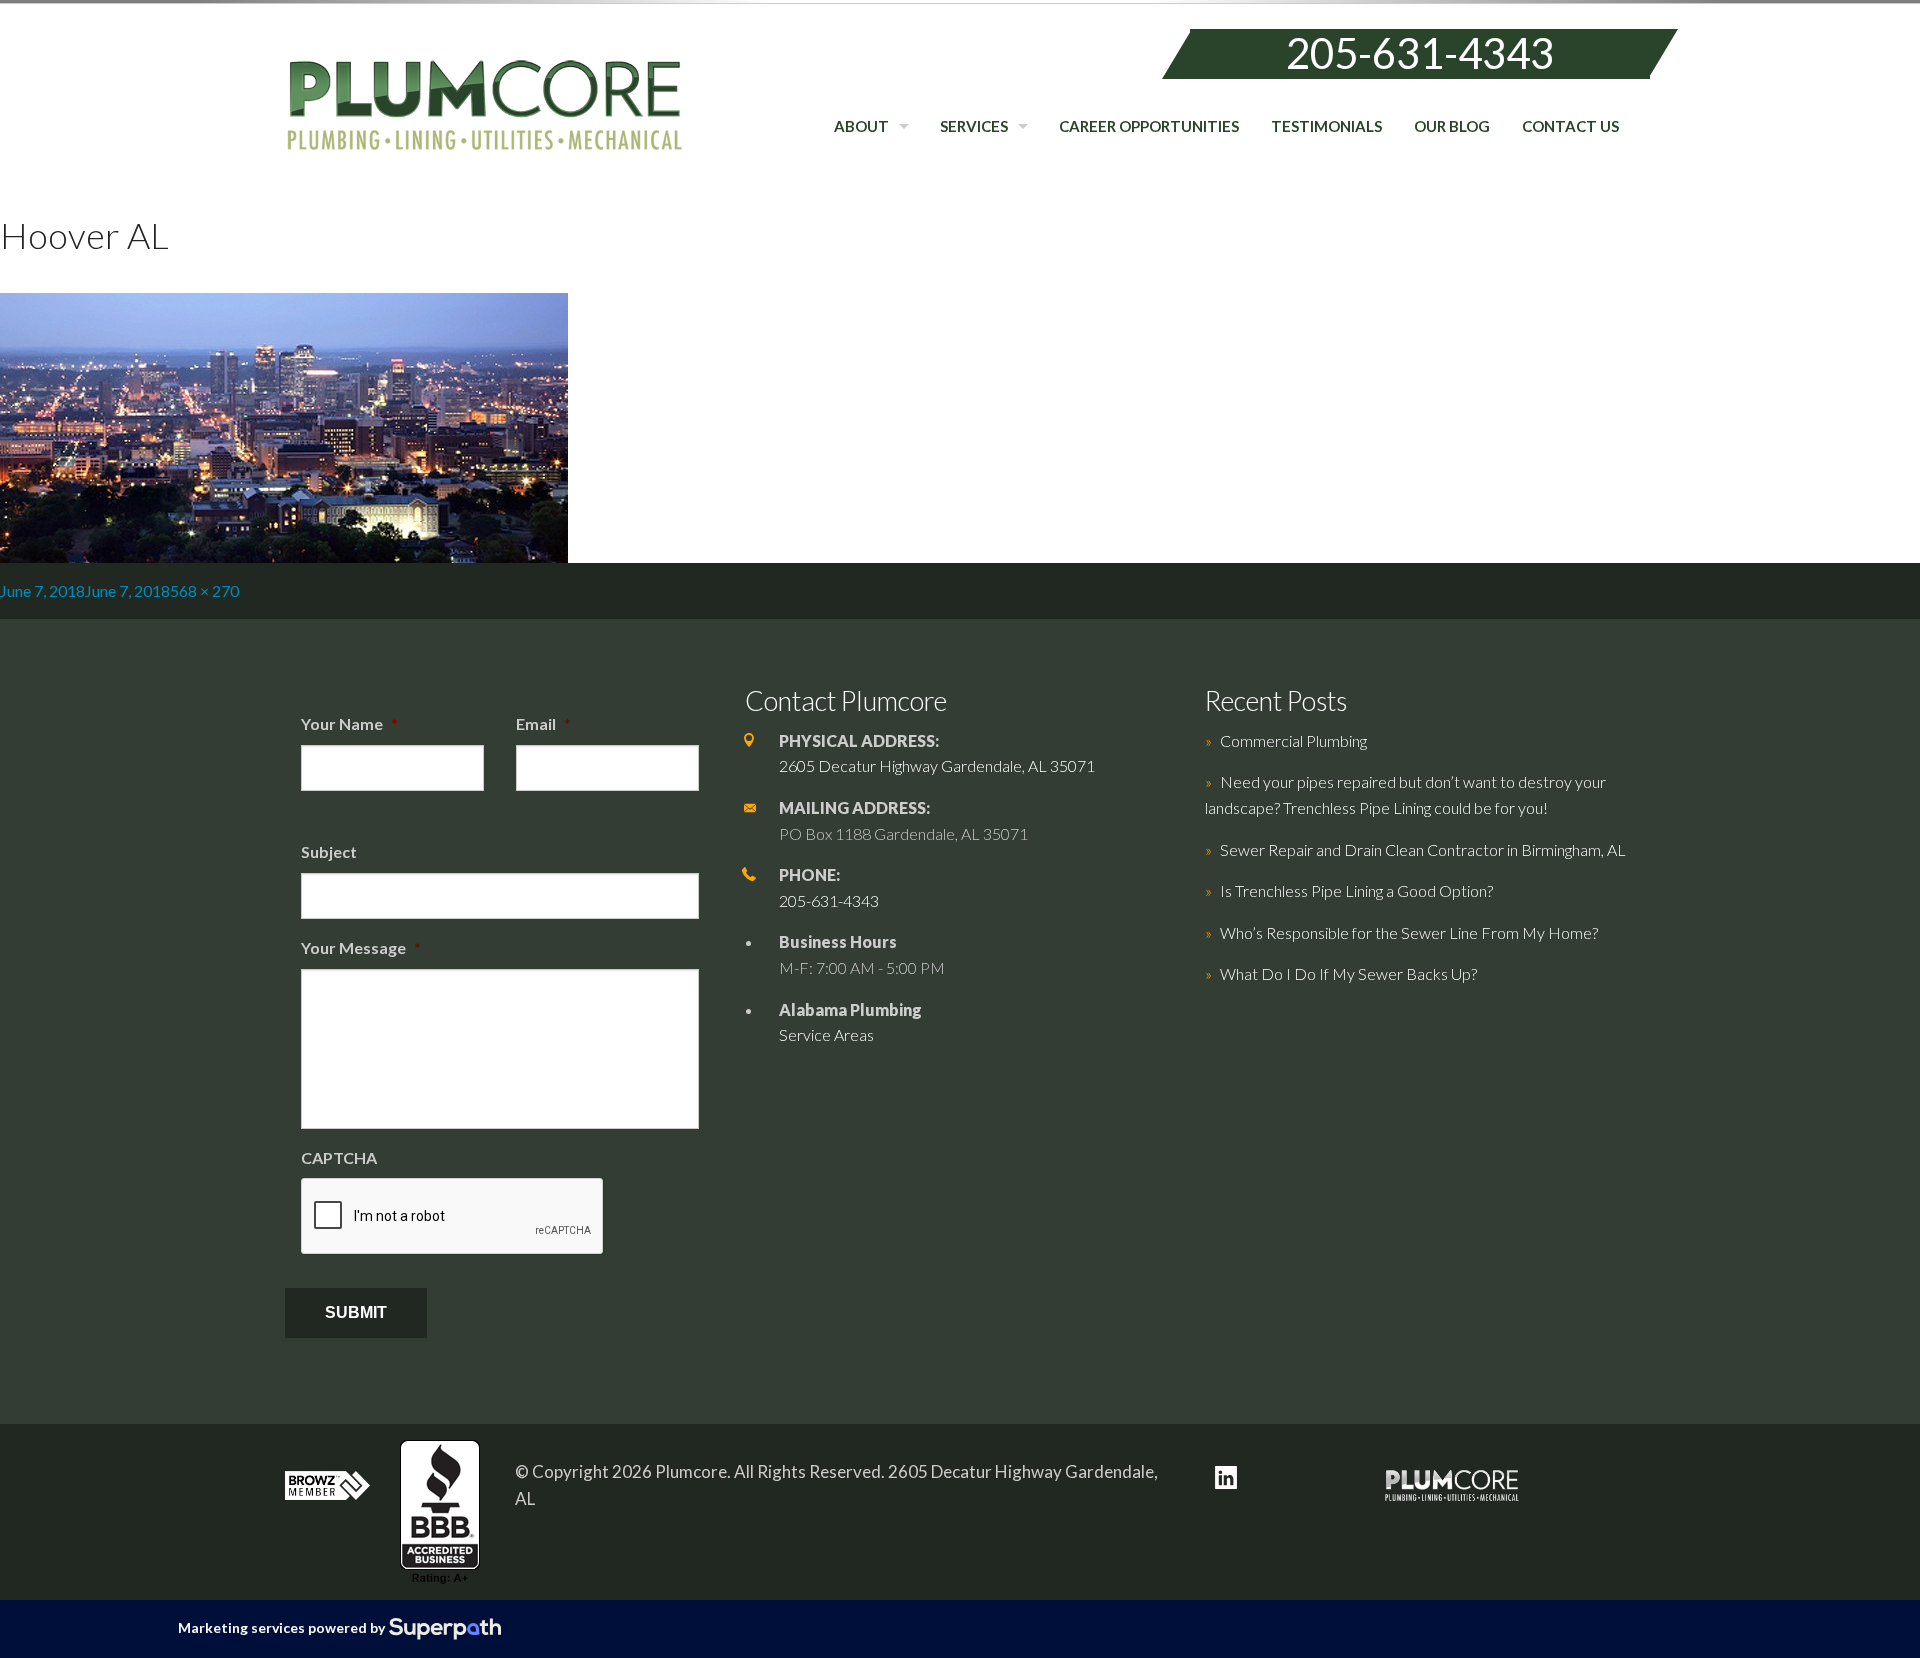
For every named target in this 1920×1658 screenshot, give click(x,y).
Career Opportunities (1149, 126)
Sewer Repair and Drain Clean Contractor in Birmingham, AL (1423, 849)
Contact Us (1570, 126)
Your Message (361, 947)
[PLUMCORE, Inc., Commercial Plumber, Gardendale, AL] (440, 1512)
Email (543, 723)
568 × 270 (204, 590)
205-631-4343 (1420, 53)
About (861, 126)
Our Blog (1452, 126)
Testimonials (1326, 126)
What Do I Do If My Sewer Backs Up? (1348, 973)
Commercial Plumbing (1293, 740)
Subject (329, 851)
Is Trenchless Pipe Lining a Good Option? (1356, 890)
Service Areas (826, 1034)
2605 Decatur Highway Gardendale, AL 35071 (937, 765)
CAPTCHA (339, 1157)
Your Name (349, 723)
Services (974, 126)
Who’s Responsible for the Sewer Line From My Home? (1409, 932)
